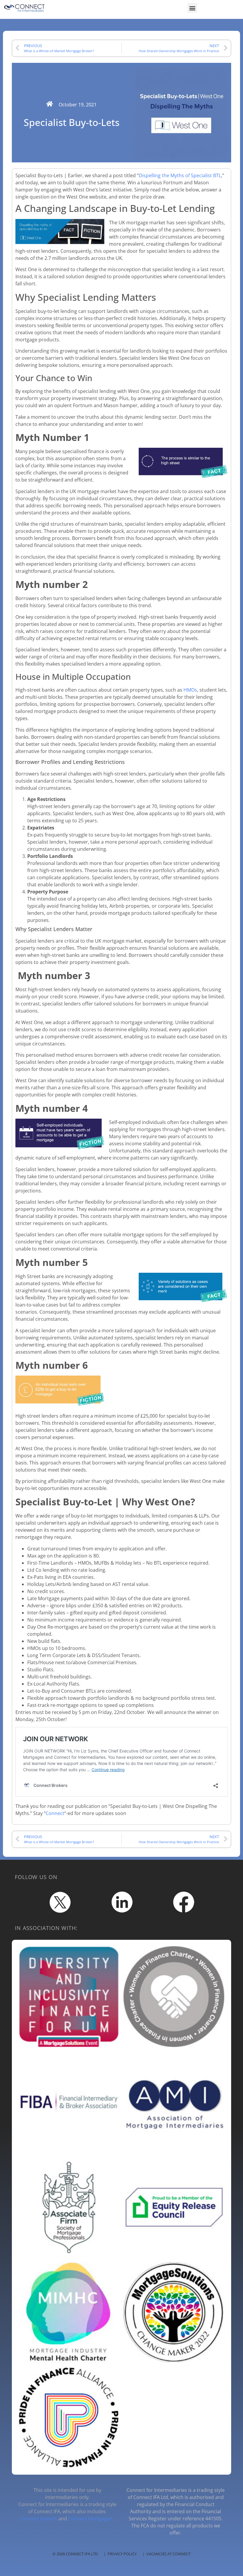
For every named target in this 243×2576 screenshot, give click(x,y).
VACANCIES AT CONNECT (168, 2554)
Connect (55, 1813)
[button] (192, 8)
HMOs (190, 690)
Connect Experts (39, 2519)
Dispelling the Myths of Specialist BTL (180, 175)
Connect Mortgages (90, 2519)
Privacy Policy (122, 2554)
